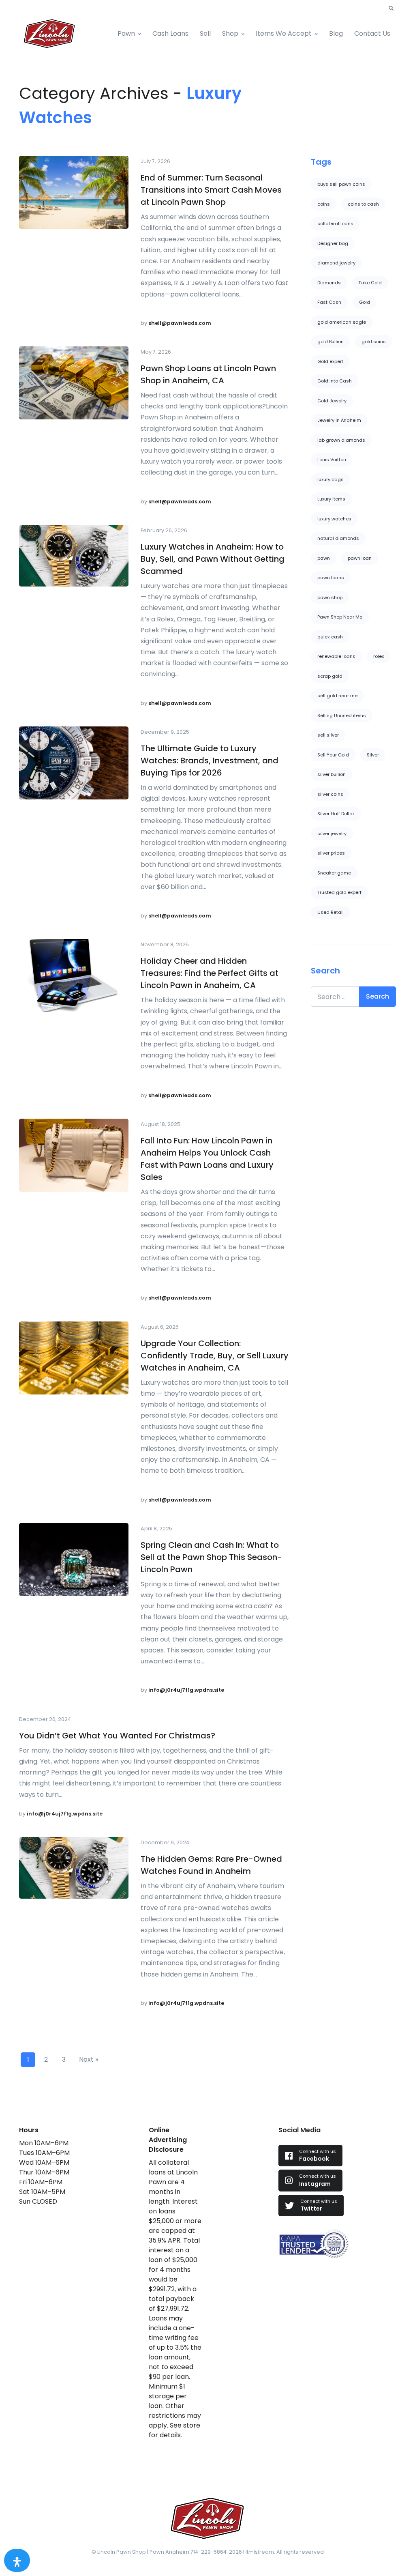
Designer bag (333, 243)
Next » (89, 2059)
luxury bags (331, 479)
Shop (230, 33)
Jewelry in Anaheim (339, 420)
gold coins (374, 342)
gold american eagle (342, 322)
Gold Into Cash (335, 381)
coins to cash (363, 204)
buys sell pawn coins (341, 184)
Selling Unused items (342, 715)
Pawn (126, 33)
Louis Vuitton (332, 460)
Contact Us (372, 33)
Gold (365, 302)
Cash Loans (170, 33)
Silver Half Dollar (336, 814)
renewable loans (336, 656)
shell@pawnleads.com (180, 323)
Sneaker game (334, 873)
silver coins (330, 794)
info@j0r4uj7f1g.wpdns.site (186, 1690)
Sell (205, 33)
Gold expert (330, 361)
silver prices (331, 853)
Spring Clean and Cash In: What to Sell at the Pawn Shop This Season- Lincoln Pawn (211, 1557)
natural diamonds (338, 538)
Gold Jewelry (332, 401)
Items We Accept (284, 33)
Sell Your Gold (333, 755)
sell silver (328, 735)
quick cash (330, 637)
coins (324, 204)
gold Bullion (331, 342)
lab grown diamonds (341, 440)
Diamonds (329, 283)
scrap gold (330, 676)
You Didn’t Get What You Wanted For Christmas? (117, 1736)
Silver (373, 755)
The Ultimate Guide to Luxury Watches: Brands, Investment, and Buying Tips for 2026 (210, 761)
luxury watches (334, 519)
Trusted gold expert (339, 892)
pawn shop (330, 597)
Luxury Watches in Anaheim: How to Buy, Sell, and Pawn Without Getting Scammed (213, 559)
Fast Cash (329, 302)
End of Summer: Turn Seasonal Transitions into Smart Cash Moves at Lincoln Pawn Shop (211, 190)
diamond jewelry (336, 263)
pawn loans (331, 578)
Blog (336, 33)
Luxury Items (331, 499)
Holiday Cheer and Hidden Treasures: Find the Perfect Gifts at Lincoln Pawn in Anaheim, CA (210, 973)
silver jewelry (332, 834)
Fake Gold (370, 283)
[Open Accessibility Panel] (17, 2560)
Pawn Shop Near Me (340, 617)
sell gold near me (337, 696)
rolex (379, 656)
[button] (391, 9)
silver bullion (332, 774)
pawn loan (360, 558)
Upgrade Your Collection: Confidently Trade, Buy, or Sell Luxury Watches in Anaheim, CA (215, 1356)
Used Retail (331, 912)
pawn (324, 558)
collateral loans (335, 223)
